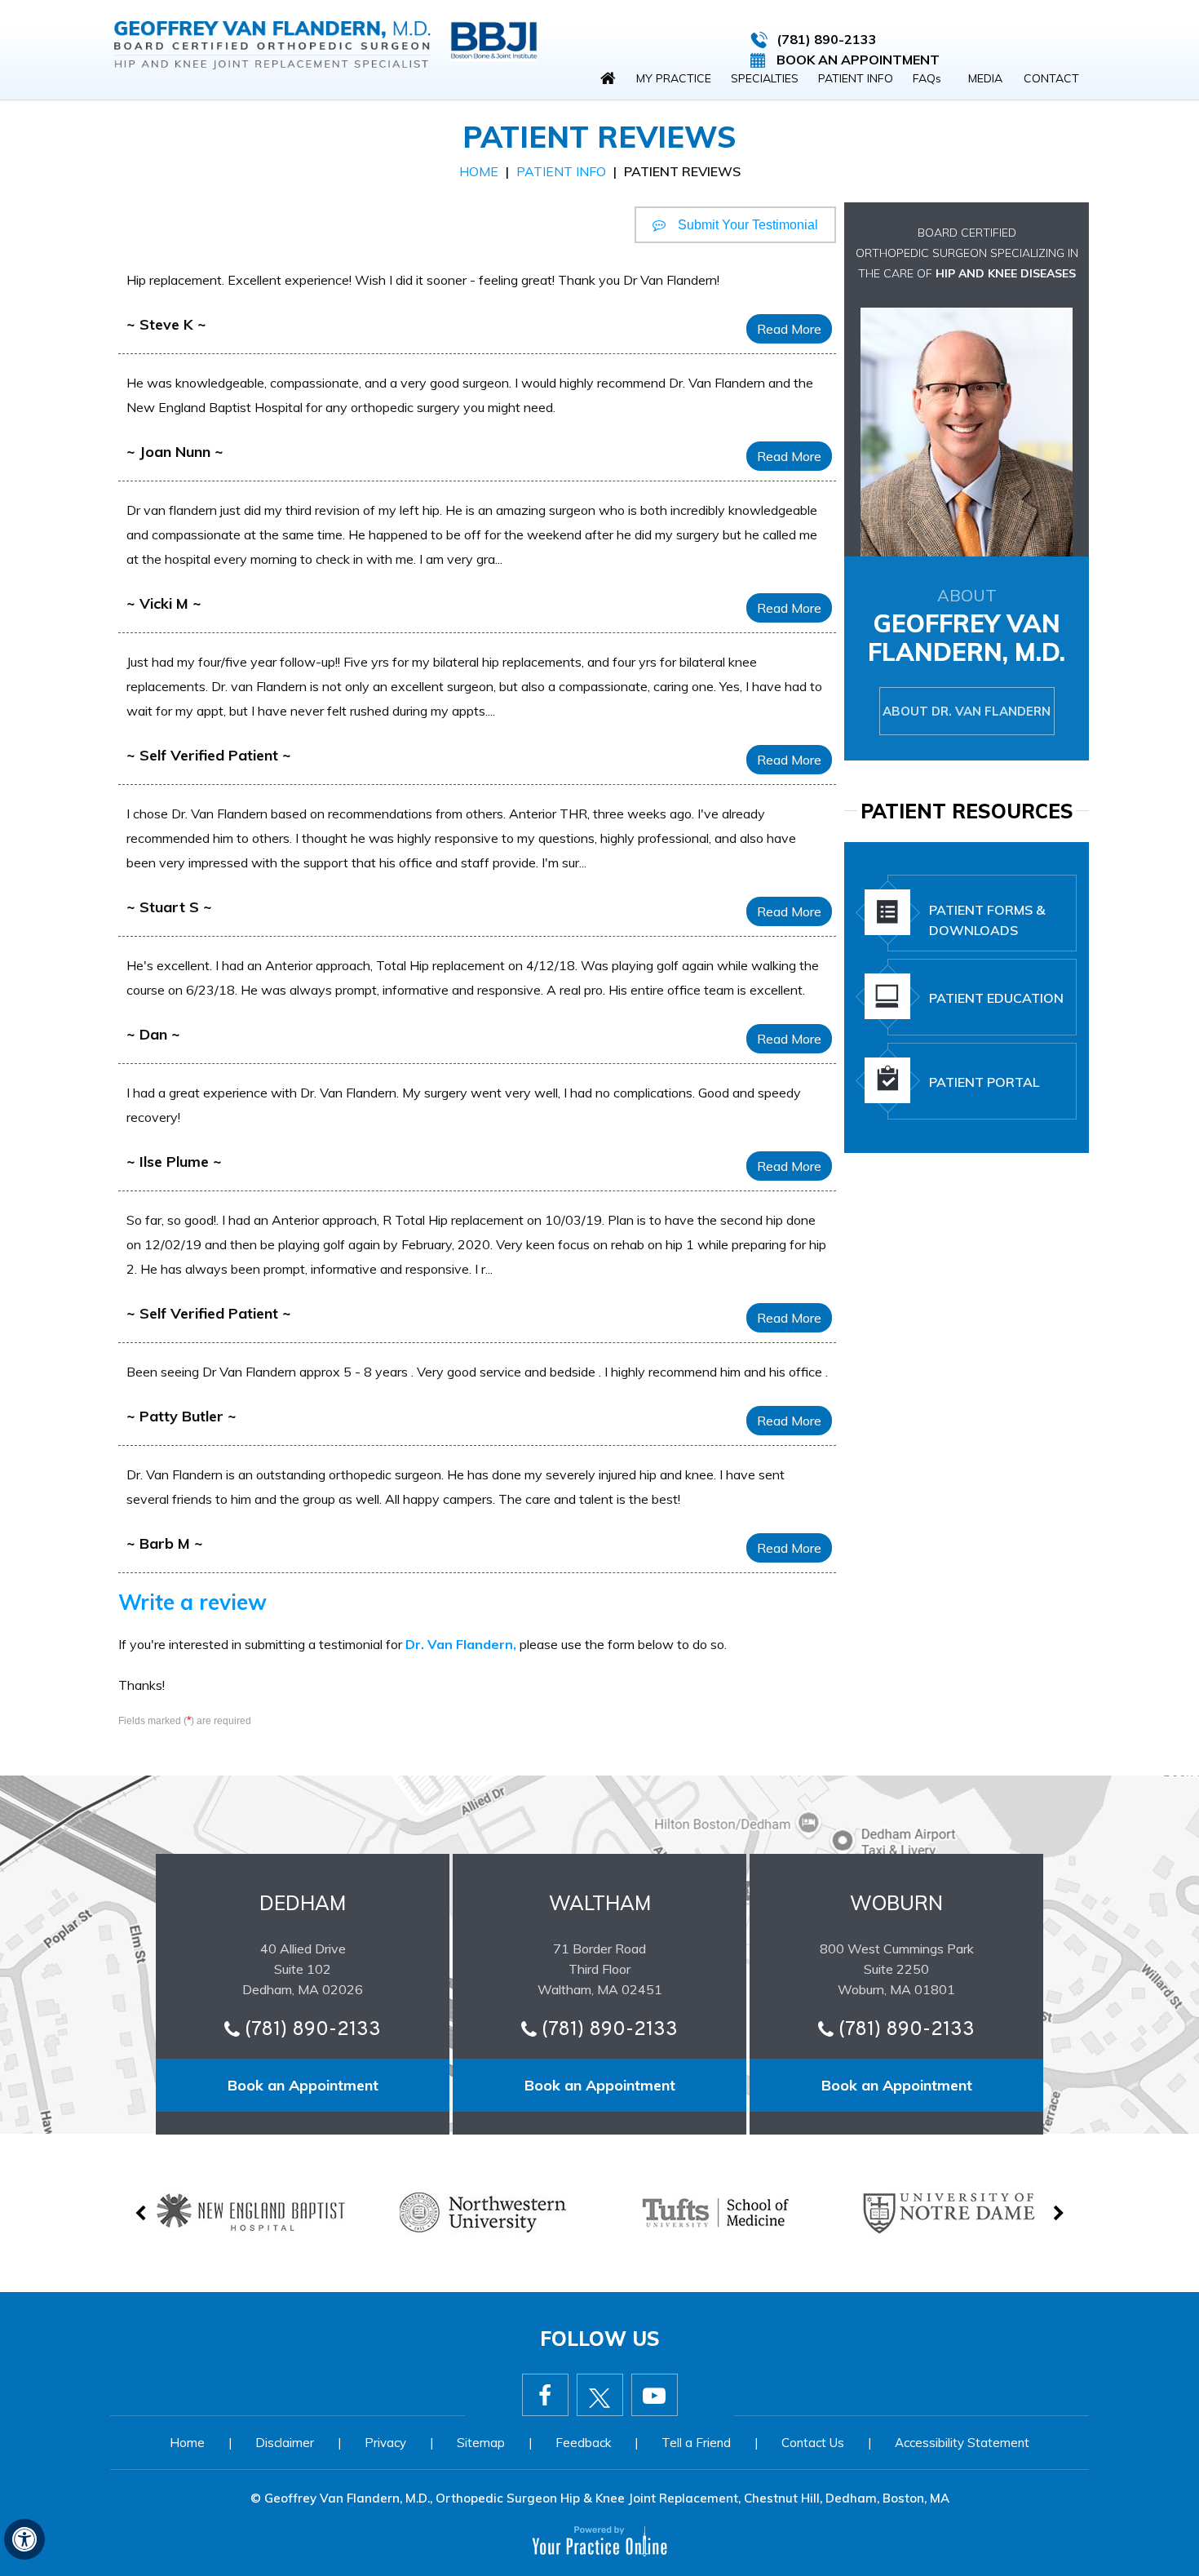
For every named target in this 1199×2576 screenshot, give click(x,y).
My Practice (674, 78)
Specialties (765, 78)
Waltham (600, 1903)
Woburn (896, 1903)
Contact (1051, 78)
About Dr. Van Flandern (967, 711)
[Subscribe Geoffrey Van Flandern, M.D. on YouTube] (655, 2395)
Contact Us (813, 2443)
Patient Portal (984, 1082)
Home (608, 78)
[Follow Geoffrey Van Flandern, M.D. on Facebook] (545, 2395)
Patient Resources (967, 811)
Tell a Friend (696, 2443)
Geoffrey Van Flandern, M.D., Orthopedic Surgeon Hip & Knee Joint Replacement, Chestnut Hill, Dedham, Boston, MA (607, 2498)
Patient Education (996, 998)
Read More (789, 329)
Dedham (303, 1903)
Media (985, 78)
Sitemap (481, 2443)
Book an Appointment (303, 2085)
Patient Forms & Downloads (987, 920)
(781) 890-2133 (827, 39)
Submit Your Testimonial (748, 225)
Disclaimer (285, 2443)
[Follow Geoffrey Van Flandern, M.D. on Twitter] (600, 2395)
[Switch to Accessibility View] (24, 2539)
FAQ (927, 78)
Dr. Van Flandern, (461, 1644)
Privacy (385, 2443)
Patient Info (856, 78)
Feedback (583, 2443)
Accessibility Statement (962, 2443)
